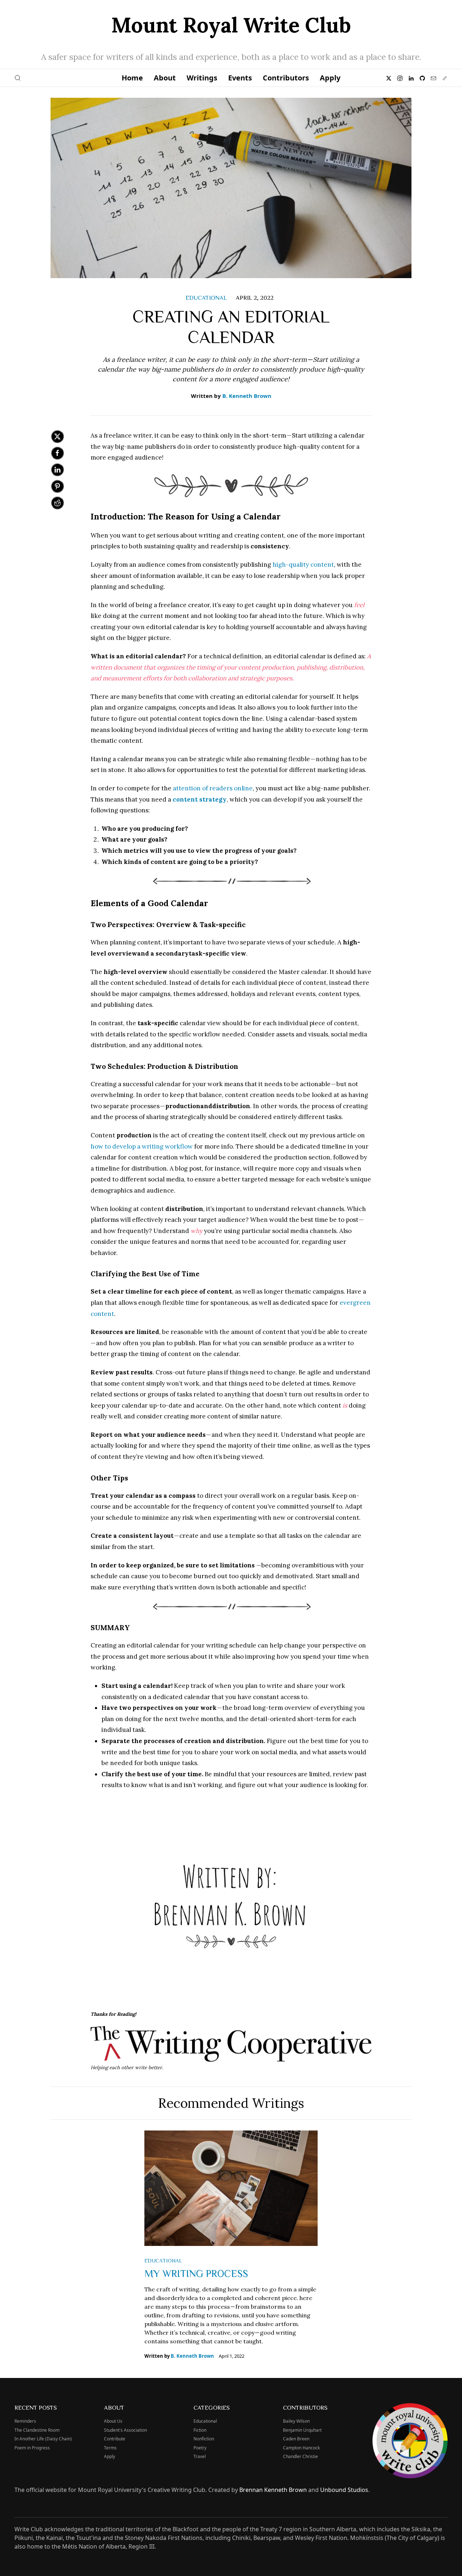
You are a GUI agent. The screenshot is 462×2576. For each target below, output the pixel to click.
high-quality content (303, 565)
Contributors (286, 78)
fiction (200, 2430)
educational (206, 297)
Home (132, 78)
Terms (110, 2448)
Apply (330, 78)
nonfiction (204, 2439)
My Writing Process (196, 2273)
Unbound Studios (344, 2490)
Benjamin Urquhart (302, 2430)
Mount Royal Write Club (231, 25)
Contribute (115, 2439)
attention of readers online (213, 788)
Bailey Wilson (296, 2421)
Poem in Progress (32, 2448)
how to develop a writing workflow (142, 1146)
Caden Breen (296, 2439)
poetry (200, 2448)
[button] (18, 78)
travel (200, 2456)
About (165, 78)
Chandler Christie (300, 2456)
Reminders (25, 2421)
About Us (113, 2421)
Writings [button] (202, 78)
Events (240, 78)
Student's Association (125, 2430)
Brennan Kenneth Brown (273, 2490)
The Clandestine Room (37, 2430)
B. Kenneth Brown (247, 396)
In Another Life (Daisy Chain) (43, 2439)
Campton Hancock (301, 2448)
